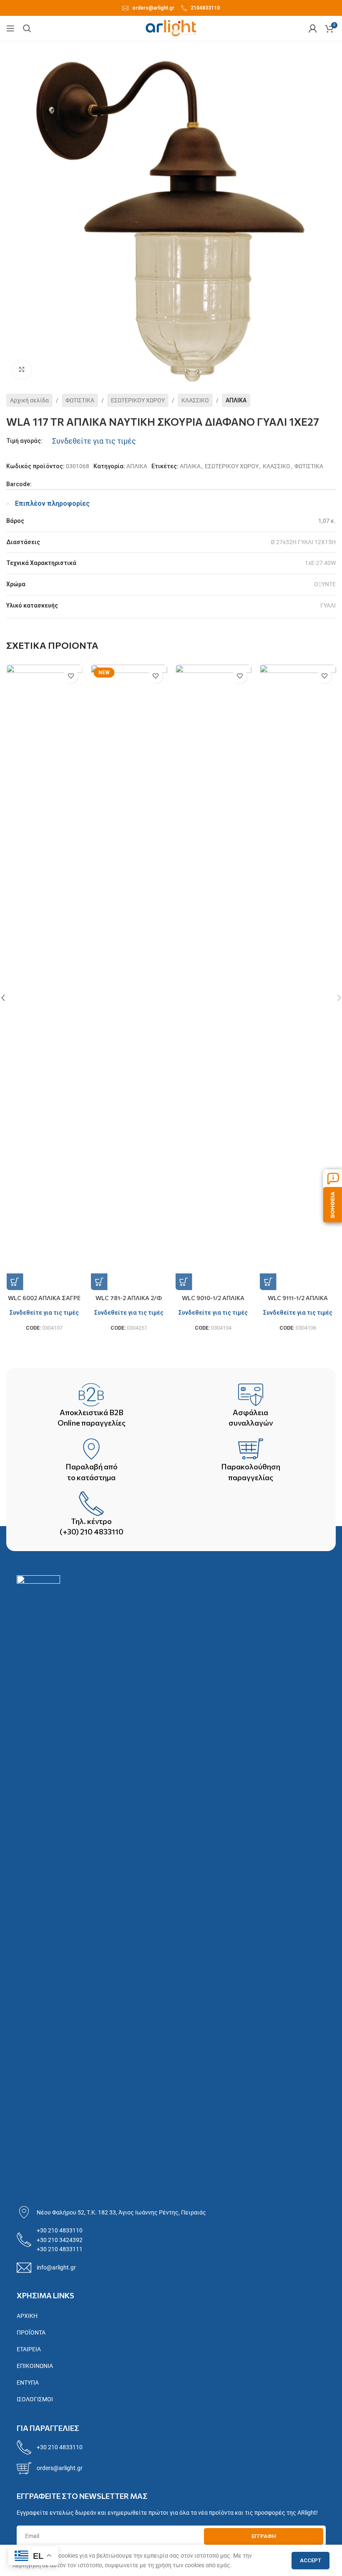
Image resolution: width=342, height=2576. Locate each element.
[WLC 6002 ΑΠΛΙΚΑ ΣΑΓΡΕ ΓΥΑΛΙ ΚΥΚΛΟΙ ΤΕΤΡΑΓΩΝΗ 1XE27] (44, 977)
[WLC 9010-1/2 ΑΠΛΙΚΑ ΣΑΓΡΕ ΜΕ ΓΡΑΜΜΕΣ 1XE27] (213, 977)
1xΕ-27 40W (320, 563)
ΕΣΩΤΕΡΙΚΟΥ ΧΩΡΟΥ (138, 400)
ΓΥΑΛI (328, 605)
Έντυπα (28, 2383)
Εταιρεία (29, 2349)
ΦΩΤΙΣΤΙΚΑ (80, 400)
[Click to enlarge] (22, 370)
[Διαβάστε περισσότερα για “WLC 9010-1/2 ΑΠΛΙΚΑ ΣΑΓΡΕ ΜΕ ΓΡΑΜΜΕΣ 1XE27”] (184, 1282)
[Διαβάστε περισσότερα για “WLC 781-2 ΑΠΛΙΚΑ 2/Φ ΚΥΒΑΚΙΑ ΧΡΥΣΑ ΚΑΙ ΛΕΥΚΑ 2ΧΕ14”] (99, 1282)
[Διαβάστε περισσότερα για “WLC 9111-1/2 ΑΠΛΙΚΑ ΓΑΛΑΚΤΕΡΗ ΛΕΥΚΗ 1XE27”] (268, 1282)
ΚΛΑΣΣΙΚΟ (195, 400)
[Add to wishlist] (71, 676)
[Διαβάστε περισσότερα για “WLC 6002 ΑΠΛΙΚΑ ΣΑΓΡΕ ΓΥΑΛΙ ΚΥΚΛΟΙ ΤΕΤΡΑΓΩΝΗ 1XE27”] (15, 1282)
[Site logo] (171, 28)
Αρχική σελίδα (29, 400)
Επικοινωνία (35, 2366)
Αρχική (27, 2316)
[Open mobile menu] (10, 28)
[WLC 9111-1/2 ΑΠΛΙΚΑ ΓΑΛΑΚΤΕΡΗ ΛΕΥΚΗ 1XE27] (298, 977)
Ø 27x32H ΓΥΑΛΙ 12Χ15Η (303, 542)
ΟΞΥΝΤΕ (325, 584)
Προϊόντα (31, 2332)
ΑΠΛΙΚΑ (236, 400)
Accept (311, 2560)
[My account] (313, 28)
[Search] (27, 28)
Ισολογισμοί (35, 2399)
